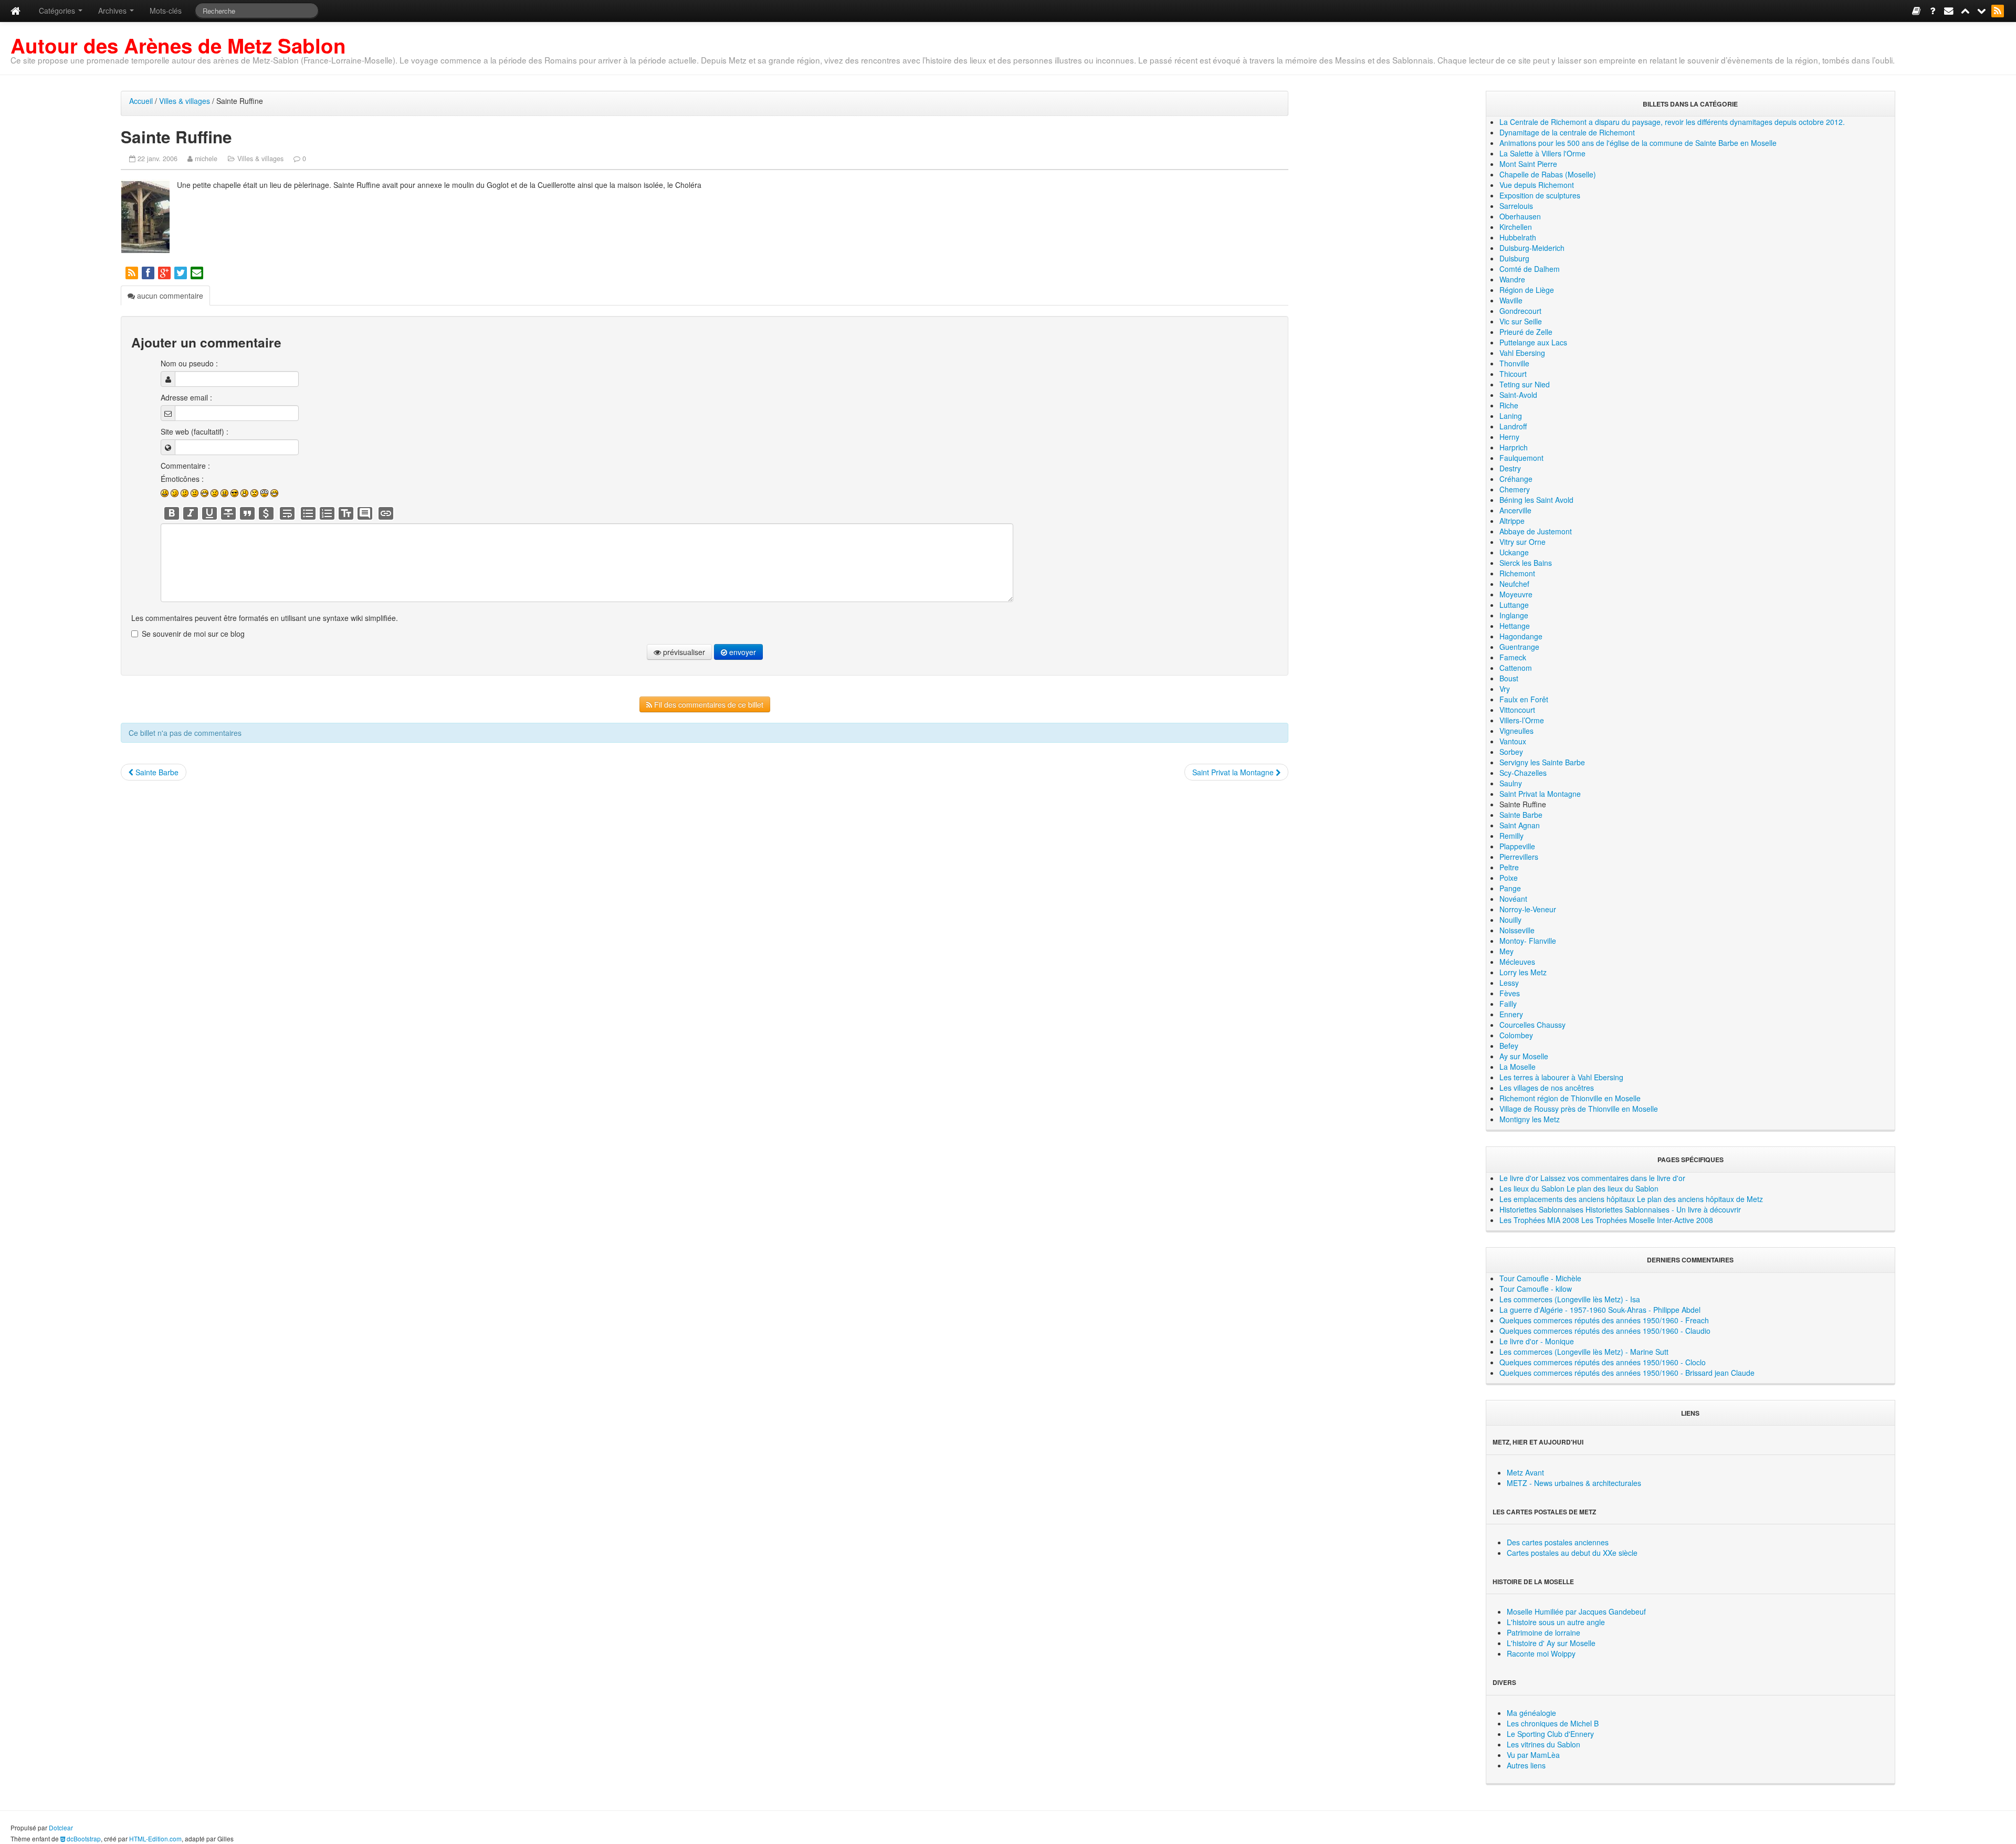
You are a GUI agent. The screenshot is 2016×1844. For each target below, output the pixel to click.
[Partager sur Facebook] (149, 272)
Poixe (1509, 878)
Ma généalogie (1531, 1713)
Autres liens (1526, 1765)
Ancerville (1515, 510)
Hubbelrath (1518, 237)
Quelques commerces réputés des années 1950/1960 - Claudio (1605, 1331)
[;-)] (175, 493)
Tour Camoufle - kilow (1536, 1289)
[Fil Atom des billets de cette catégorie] (133, 272)
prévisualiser (683, 652)
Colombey (1516, 1035)
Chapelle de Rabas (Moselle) (1548, 174)
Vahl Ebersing (1522, 353)
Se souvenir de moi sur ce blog (193, 634)
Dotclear (61, 1827)
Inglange (1514, 615)
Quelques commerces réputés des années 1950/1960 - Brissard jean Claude (1627, 1373)
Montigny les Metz (1530, 1119)
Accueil (141, 101)
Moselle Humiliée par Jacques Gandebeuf (1576, 1611)
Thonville (1514, 363)
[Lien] (386, 513)
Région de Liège (1527, 290)
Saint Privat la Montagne (1234, 772)
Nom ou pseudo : (189, 363)
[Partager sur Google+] (165, 272)
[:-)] (165, 493)
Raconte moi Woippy (1541, 1653)
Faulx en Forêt (1524, 699)
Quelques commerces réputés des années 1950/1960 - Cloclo (1603, 1362)
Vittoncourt (1517, 710)
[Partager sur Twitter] (181, 272)
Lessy (1509, 983)
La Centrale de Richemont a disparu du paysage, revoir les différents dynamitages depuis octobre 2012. (1672, 122)
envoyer (742, 652)
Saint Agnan (1520, 825)
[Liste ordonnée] (327, 513)
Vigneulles (1516, 731)
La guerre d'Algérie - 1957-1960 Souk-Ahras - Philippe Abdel (1600, 1310)
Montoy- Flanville (1528, 941)
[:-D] (204, 493)
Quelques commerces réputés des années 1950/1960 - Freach (1604, 1320)
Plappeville (1517, 846)
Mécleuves (1517, 962)
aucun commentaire (169, 296)
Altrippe (1512, 521)
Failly (1508, 1004)
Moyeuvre (1516, 594)
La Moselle (1518, 1067)
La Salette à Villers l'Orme (1542, 153)
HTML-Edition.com (155, 1838)
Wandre (1512, 279)
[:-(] (214, 493)
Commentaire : (185, 466)
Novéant (1513, 899)
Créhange (1516, 479)
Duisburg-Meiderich (1532, 248)
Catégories (58, 10)
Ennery (1511, 1014)
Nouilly (1510, 920)
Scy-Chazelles (1523, 773)
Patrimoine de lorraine (1543, 1632)
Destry (1510, 468)
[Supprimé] (228, 513)
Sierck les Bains (1526, 563)
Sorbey (1511, 752)
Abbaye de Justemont (1536, 531)
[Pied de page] (1982, 10)
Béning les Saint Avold (1536, 500)
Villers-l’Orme (1522, 720)
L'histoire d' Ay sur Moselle (1551, 1643)
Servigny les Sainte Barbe (1542, 762)
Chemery (1515, 489)
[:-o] (244, 493)
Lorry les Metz (1523, 972)
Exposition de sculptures (1540, 195)
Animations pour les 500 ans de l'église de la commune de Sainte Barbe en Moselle (1638, 143)
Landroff (1513, 426)
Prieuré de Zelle (1526, 332)
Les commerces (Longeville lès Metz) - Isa (1570, 1299)
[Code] (266, 513)
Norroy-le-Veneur (1528, 909)
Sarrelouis (1516, 206)
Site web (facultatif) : (195, 431)
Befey (1509, 1046)
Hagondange (1521, 636)
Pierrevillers (1519, 857)
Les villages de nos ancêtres (1547, 1088)
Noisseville (1517, 930)
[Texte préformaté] (346, 513)
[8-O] (264, 493)
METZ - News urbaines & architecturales (1574, 1483)
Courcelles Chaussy (1532, 1025)
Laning (1511, 416)
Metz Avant (1525, 1472)
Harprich (1514, 447)
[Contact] (1950, 10)
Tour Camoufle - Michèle (1540, 1278)
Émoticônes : (182, 479)
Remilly (1511, 836)
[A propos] (1933, 10)
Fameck (1513, 657)
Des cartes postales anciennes (1558, 1542)
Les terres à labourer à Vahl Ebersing (1561, 1077)
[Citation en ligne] (247, 513)
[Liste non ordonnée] (308, 513)
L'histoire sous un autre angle (1556, 1622)
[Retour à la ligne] (287, 513)
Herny (1509, 437)
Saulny (1511, 783)
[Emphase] (191, 513)
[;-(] (254, 493)
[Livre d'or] (1917, 10)
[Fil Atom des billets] (1998, 10)
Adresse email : (186, 397)
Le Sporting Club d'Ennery (1550, 1734)
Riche (1509, 405)
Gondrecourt (1520, 311)
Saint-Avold (1518, 395)
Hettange (1515, 626)
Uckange (1514, 552)
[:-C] (224, 493)
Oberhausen (1520, 216)
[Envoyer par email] (198, 272)
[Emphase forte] (172, 513)
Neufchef (1514, 584)
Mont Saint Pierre (1528, 164)
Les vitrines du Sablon (1543, 1744)
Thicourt (1513, 374)
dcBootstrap (83, 1838)
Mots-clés (166, 10)
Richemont (1517, 573)
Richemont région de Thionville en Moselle (1570, 1098)
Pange (1510, 888)
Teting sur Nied (1525, 384)
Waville (1511, 300)
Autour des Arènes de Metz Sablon (178, 45)
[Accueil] (15, 11)
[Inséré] (209, 513)
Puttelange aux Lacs (1533, 342)
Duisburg (1514, 258)
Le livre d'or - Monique (1537, 1341)
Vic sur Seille (1521, 321)
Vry (1505, 689)
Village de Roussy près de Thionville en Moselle (1579, 1109)
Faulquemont (1521, 458)
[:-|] (195, 493)
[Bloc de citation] (365, 513)
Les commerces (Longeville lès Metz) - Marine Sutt (1584, 1352)
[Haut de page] (1966, 10)
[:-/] (185, 493)
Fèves (1510, 993)
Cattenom (1516, 668)
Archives (113, 10)
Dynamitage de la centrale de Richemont (1567, 132)
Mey (1506, 951)
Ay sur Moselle (1524, 1056)
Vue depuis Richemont (1537, 185)
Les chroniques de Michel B (1553, 1723)
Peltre (1509, 867)
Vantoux (1513, 741)
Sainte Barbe (156, 772)
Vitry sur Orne (1522, 542)
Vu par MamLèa (1533, 1755)
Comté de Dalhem (1530, 269)
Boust (1509, 678)
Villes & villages (185, 101)
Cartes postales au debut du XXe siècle (1572, 1553)
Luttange (1514, 605)
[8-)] (234, 493)
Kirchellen (1516, 227)
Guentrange (1519, 647)
